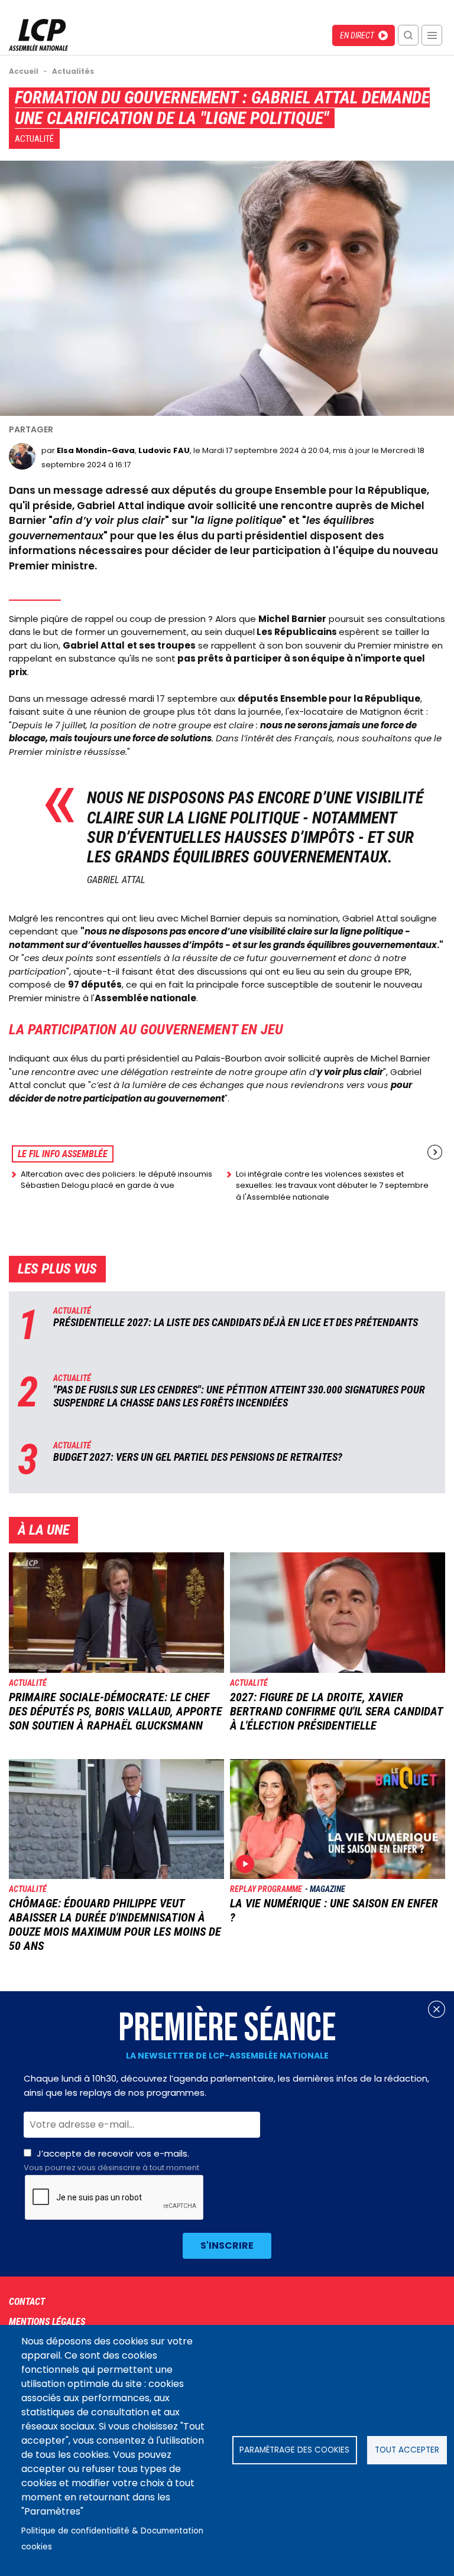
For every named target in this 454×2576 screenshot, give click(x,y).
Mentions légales (47, 2322)
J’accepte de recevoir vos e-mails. (111, 2160)
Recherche (408, 35)
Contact (27, 2302)
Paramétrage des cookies (294, 2450)
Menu (432, 35)
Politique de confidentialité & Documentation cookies (112, 2539)
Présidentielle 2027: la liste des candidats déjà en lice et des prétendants (236, 1322)
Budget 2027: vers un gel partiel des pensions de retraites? (198, 1457)
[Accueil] (38, 48)
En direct (357, 35)
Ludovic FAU (164, 450)
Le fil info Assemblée (63, 1154)
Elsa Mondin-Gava (96, 450)
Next (435, 1152)
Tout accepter (407, 2450)
